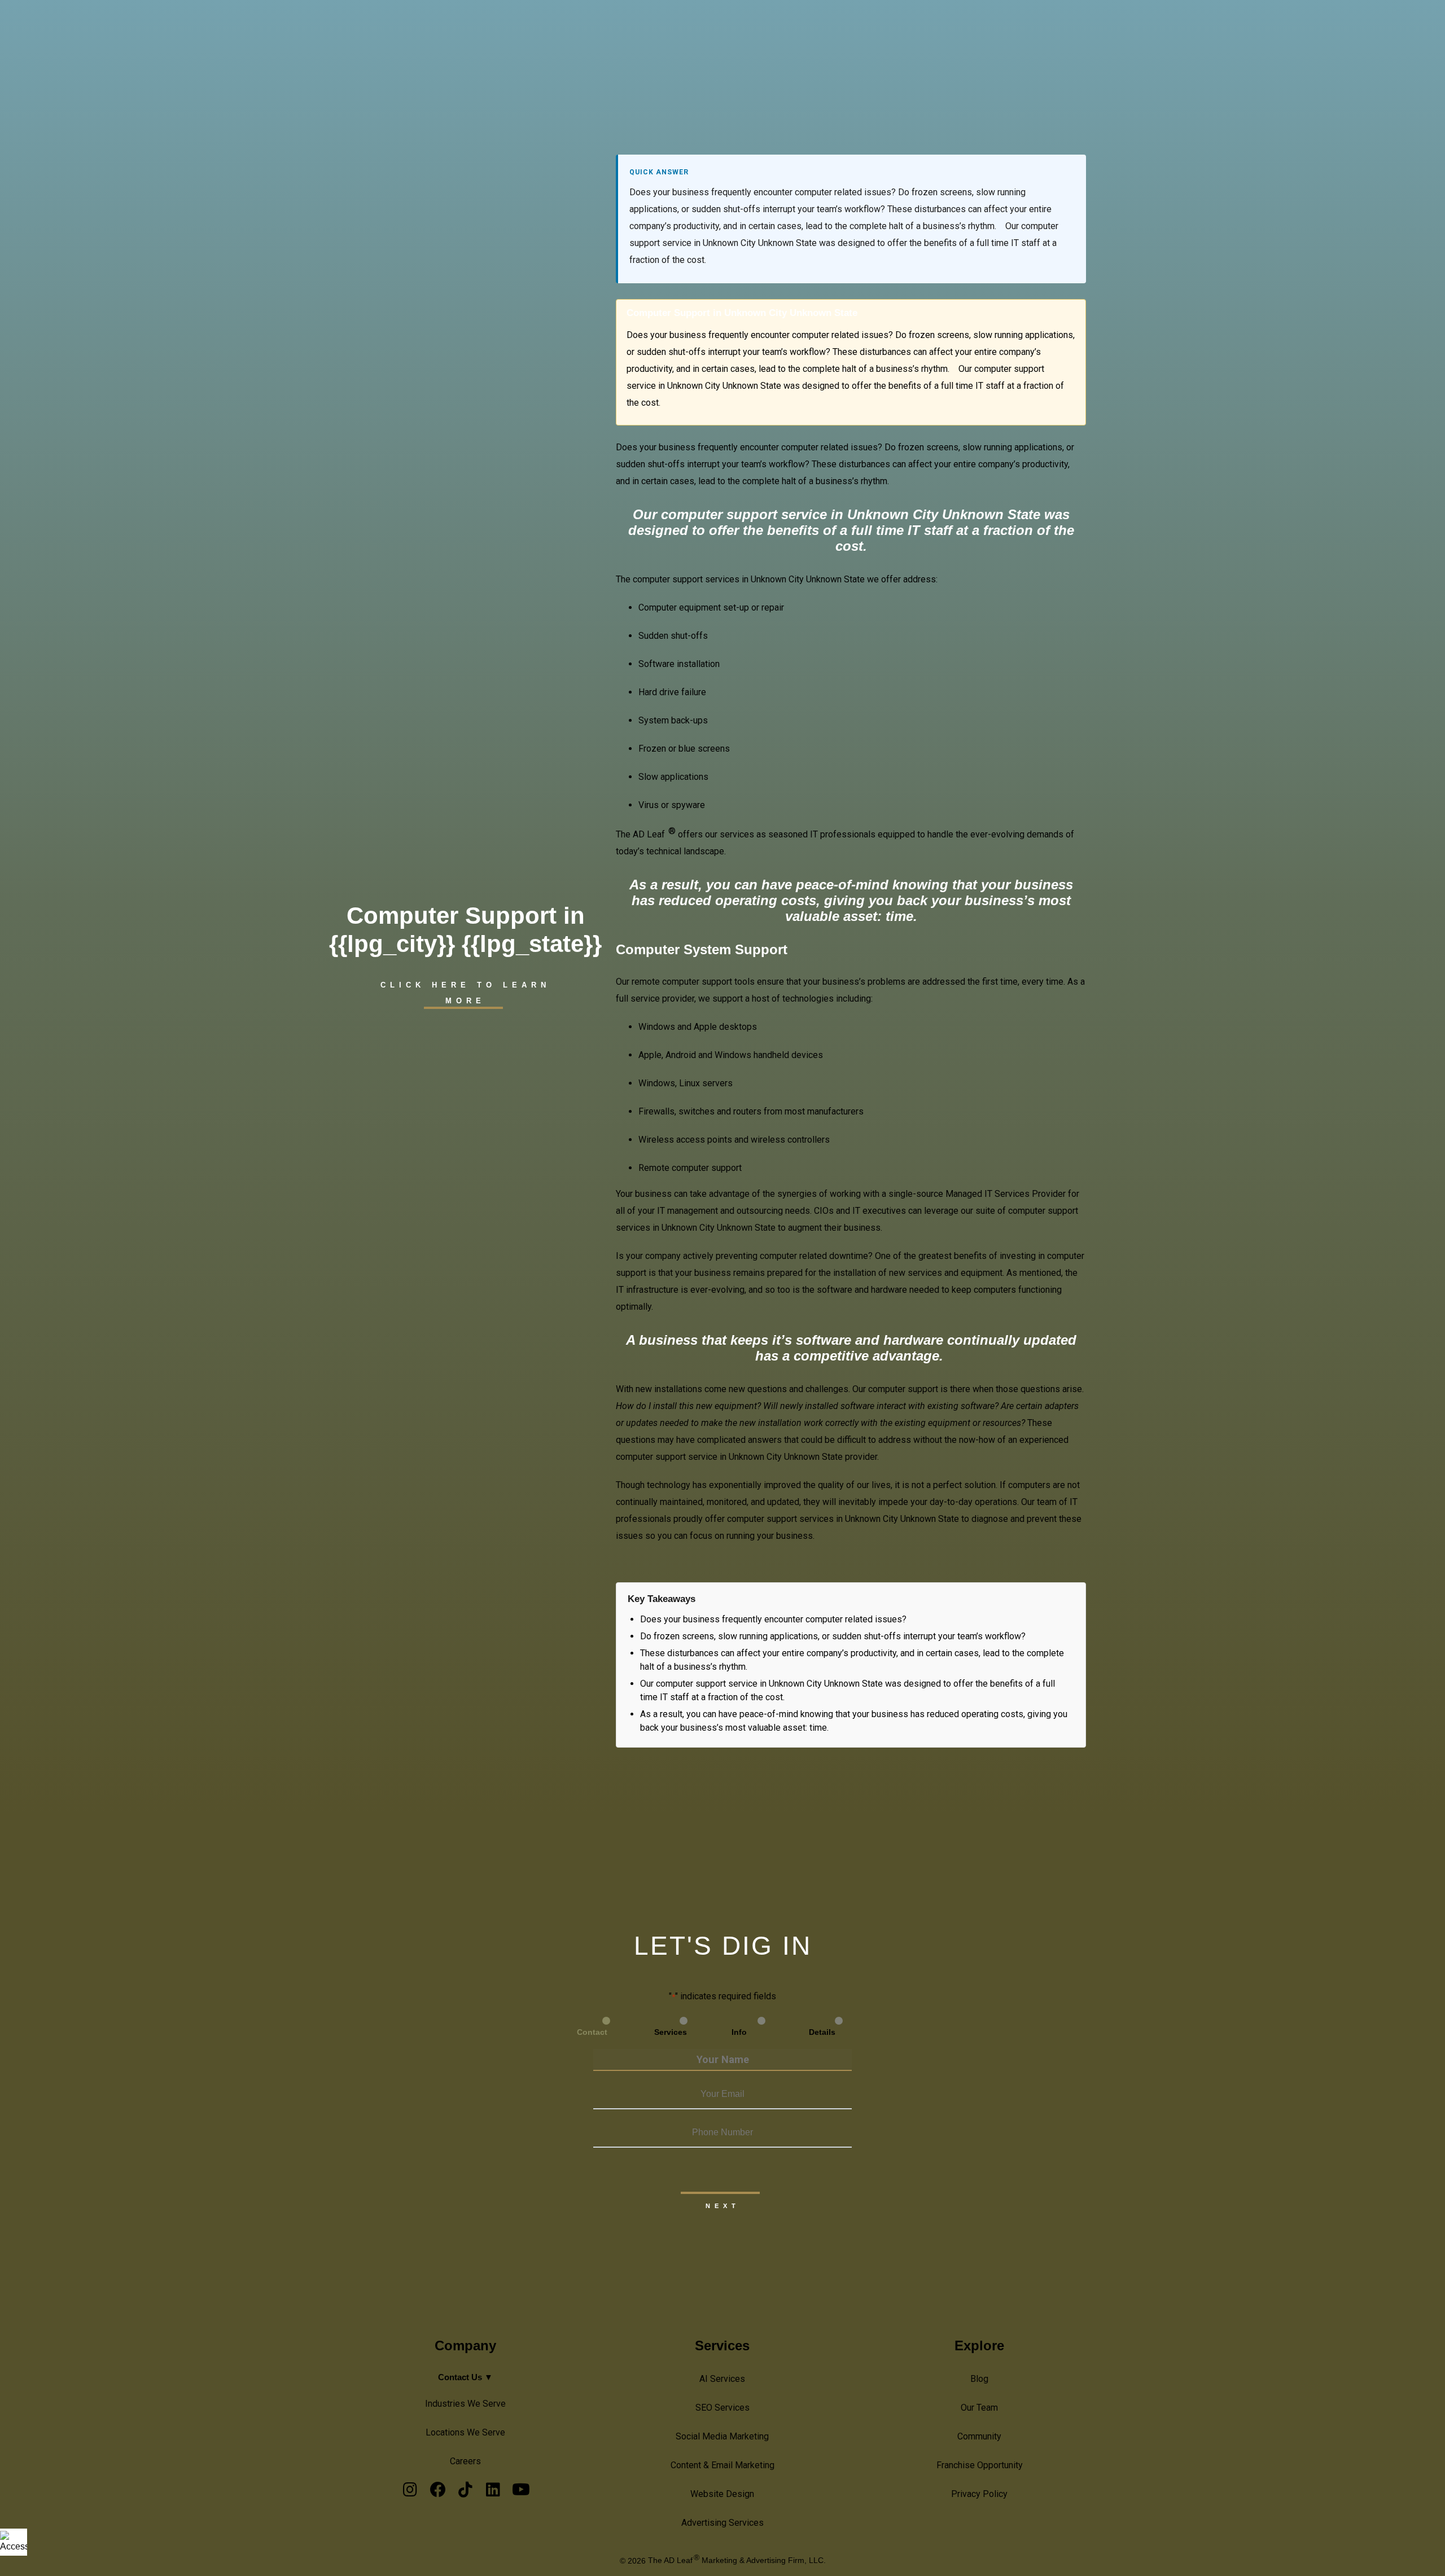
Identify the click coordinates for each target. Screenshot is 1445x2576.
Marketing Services (1319, 28)
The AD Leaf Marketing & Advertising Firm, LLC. (737, 2560)
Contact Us (1395, 28)
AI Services (1044, 28)
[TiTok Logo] (465, 2492)
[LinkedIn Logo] (493, 2492)
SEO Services (722, 2408)
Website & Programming (1217, 28)
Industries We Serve (465, 2404)
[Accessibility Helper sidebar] (14, 2542)
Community (979, 2436)
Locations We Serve (465, 2432)
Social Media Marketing (722, 2436)
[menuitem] (1047, 29)
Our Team (979, 2408)
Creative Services (1118, 28)
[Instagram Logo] (410, 2492)
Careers (465, 2461)
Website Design (722, 2494)
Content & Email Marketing (722, 2465)
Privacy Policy (979, 2494)
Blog (979, 2379)
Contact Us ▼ (465, 2377)
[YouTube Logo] (521, 2492)
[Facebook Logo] (438, 2492)
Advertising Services (722, 2523)
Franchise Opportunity (980, 2465)
